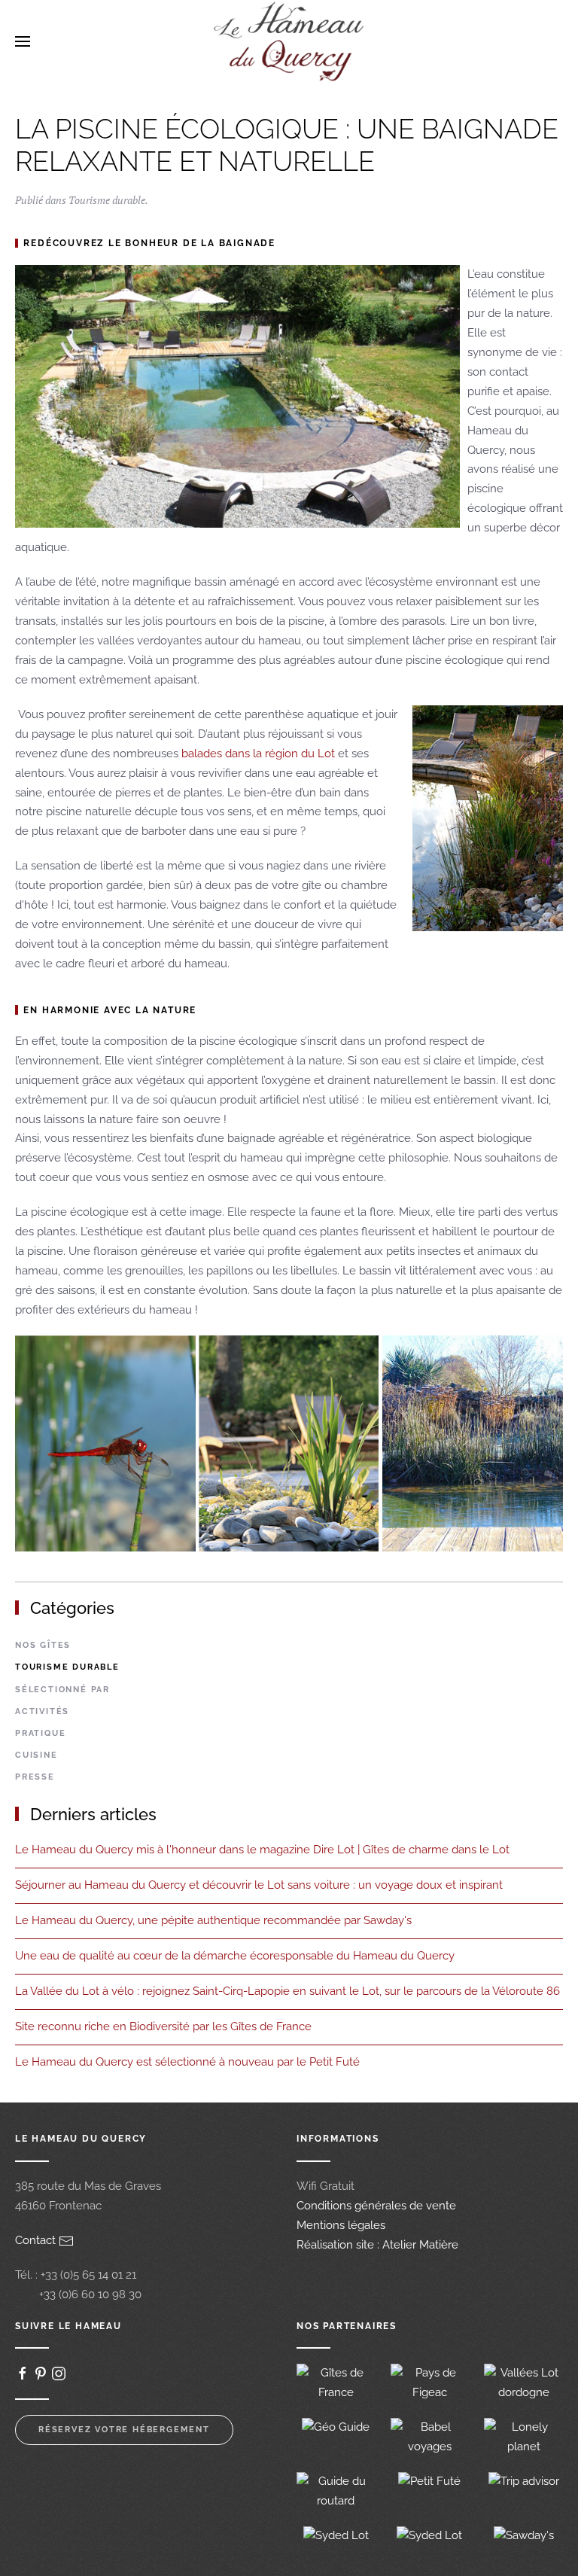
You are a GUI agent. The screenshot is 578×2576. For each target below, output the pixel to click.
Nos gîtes (43, 1645)
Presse (35, 1777)
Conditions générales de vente (376, 2206)
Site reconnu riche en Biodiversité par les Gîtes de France (163, 2026)
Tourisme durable (107, 200)
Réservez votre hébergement (124, 2430)
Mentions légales (341, 2225)
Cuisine (37, 1755)
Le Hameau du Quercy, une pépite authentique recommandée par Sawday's (213, 1920)
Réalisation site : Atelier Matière (377, 2245)
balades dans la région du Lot (258, 754)
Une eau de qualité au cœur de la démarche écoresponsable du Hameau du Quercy (235, 1956)
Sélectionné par (62, 1690)
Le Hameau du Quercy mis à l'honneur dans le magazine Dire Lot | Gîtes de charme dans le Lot (262, 1850)
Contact (37, 2240)
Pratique (40, 1733)
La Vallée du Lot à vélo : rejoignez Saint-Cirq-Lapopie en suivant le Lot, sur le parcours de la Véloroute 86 (287, 1991)
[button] (23, 41)
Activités (42, 1711)
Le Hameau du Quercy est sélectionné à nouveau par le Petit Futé (187, 2062)
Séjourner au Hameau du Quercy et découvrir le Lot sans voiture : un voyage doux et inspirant (259, 1885)
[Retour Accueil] (289, 41)
